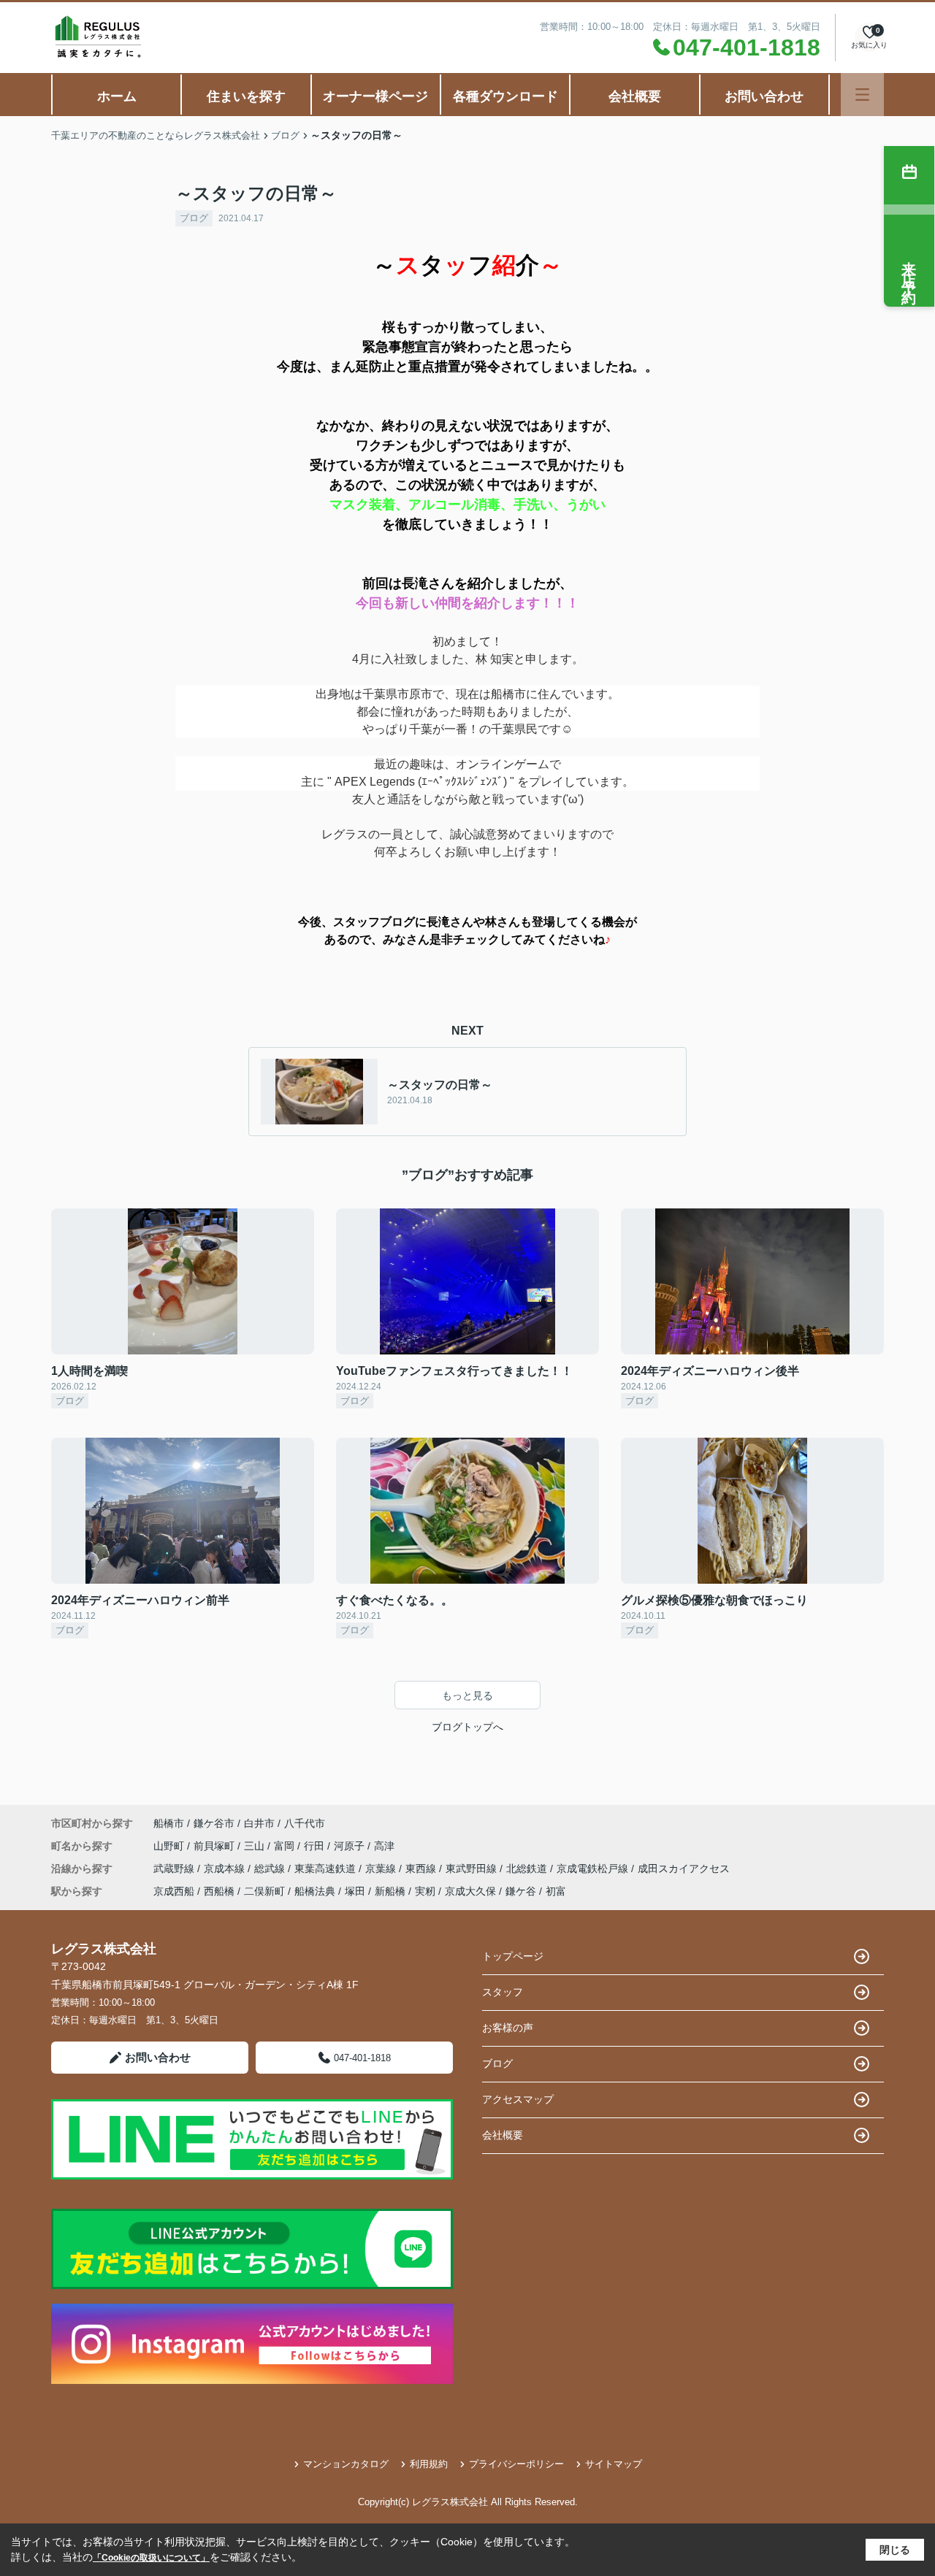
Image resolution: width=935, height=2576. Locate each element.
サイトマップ (614, 2464)
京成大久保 (470, 1891)
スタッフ (503, 1992)
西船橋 (219, 1891)
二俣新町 (264, 1891)
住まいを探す (246, 96)
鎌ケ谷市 (214, 1823)
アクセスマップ (518, 2099)
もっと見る (467, 1695)
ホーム (117, 96)
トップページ (513, 1956)
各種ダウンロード (505, 96)
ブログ (194, 218)
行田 (316, 1846)
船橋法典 (315, 1891)
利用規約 (429, 2464)
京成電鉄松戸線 (594, 1868)
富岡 (286, 1846)
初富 (556, 1891)
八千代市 (305, 1823)
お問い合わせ (764, 96)
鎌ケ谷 (521, 1891)
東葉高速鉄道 (327, 1868)
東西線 (422, 1868)
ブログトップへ (467, 1727)
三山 (256, 1846)
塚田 (355, 1891)
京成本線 (226, 1868)
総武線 (271, 1868)
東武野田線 (473, 1868)
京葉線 (382, 1868)
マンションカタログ (346, 2464)
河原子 (351, 1846)
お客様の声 (508, 2028)
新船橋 (390, 1891)
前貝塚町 (215, 1846)
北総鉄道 (528, 1868)
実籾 (425, 1891)
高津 (384, 1846)
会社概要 (635, 96)
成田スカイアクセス (684, 1868)
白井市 (259, 1823)
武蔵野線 (175, 1868)
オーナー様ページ (375, 96)
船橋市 (169, 1823)
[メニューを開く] (862, 95)
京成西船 (174, 1891)
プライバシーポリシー (516, 2464)
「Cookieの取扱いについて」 (151, 2558)
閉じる (895, 2550)
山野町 (170, 1846)
